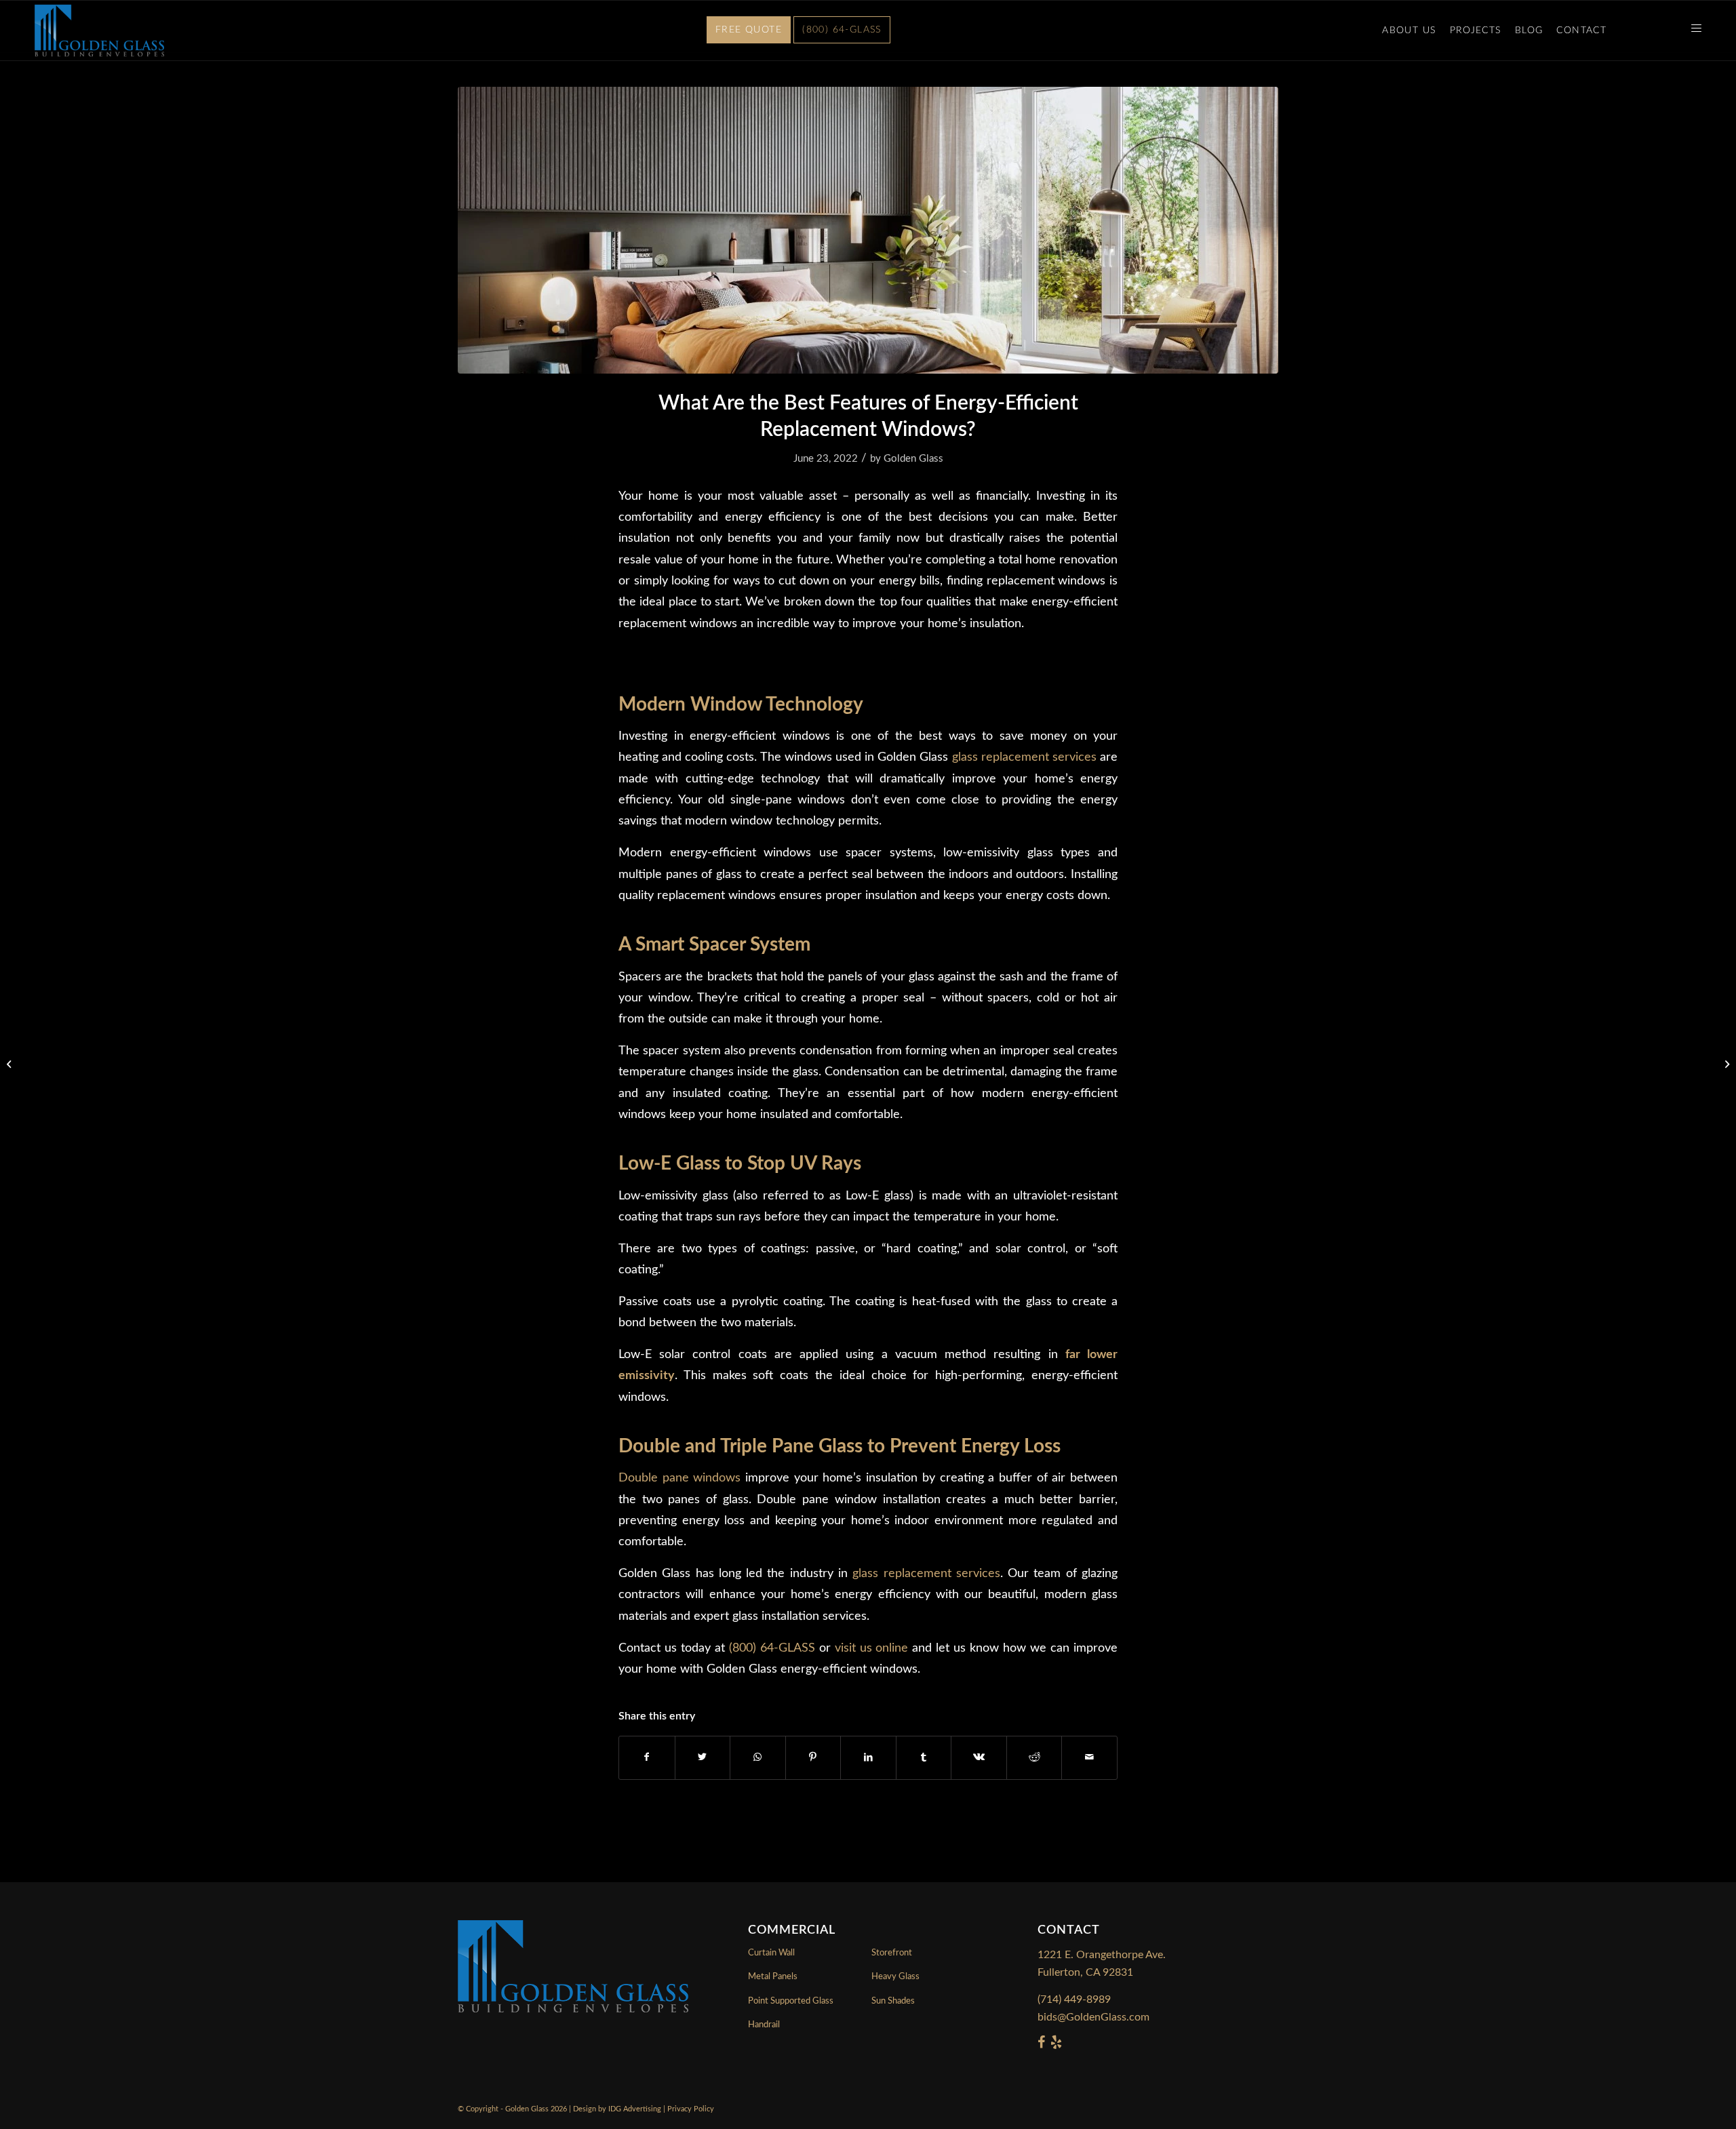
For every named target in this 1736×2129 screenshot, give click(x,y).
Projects (1476, 31)
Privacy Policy (691, 2109)
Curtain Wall (771, 1953)
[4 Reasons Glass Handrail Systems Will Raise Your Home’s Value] (11, 1064)
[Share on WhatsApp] (758, 1757)
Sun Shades (893, 2001)
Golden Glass (913, 459)
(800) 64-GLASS (842, 30)
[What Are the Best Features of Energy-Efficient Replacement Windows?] (868, 230)
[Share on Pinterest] (813, 1757)
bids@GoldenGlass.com (1093, 2017)
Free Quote (749, 30)
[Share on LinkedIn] (868, 1757)
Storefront (892, 1953)
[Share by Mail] (1089, 1757)
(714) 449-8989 (1074, 1999)
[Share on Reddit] (1034, 1757)
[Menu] (1692, 31)
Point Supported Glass (791, 2001)
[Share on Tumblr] (924, 1757)
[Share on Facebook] (647, 1757)
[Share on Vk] (979, 1757)
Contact (1581, 31)
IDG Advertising (635, 2109)
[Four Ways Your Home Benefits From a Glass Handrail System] (1725, 1064)
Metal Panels (773, 1977)
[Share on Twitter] (703, 1757)
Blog (1529, 31)
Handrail (764, 2025)
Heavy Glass (895, 1977)
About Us (1409, 31)
